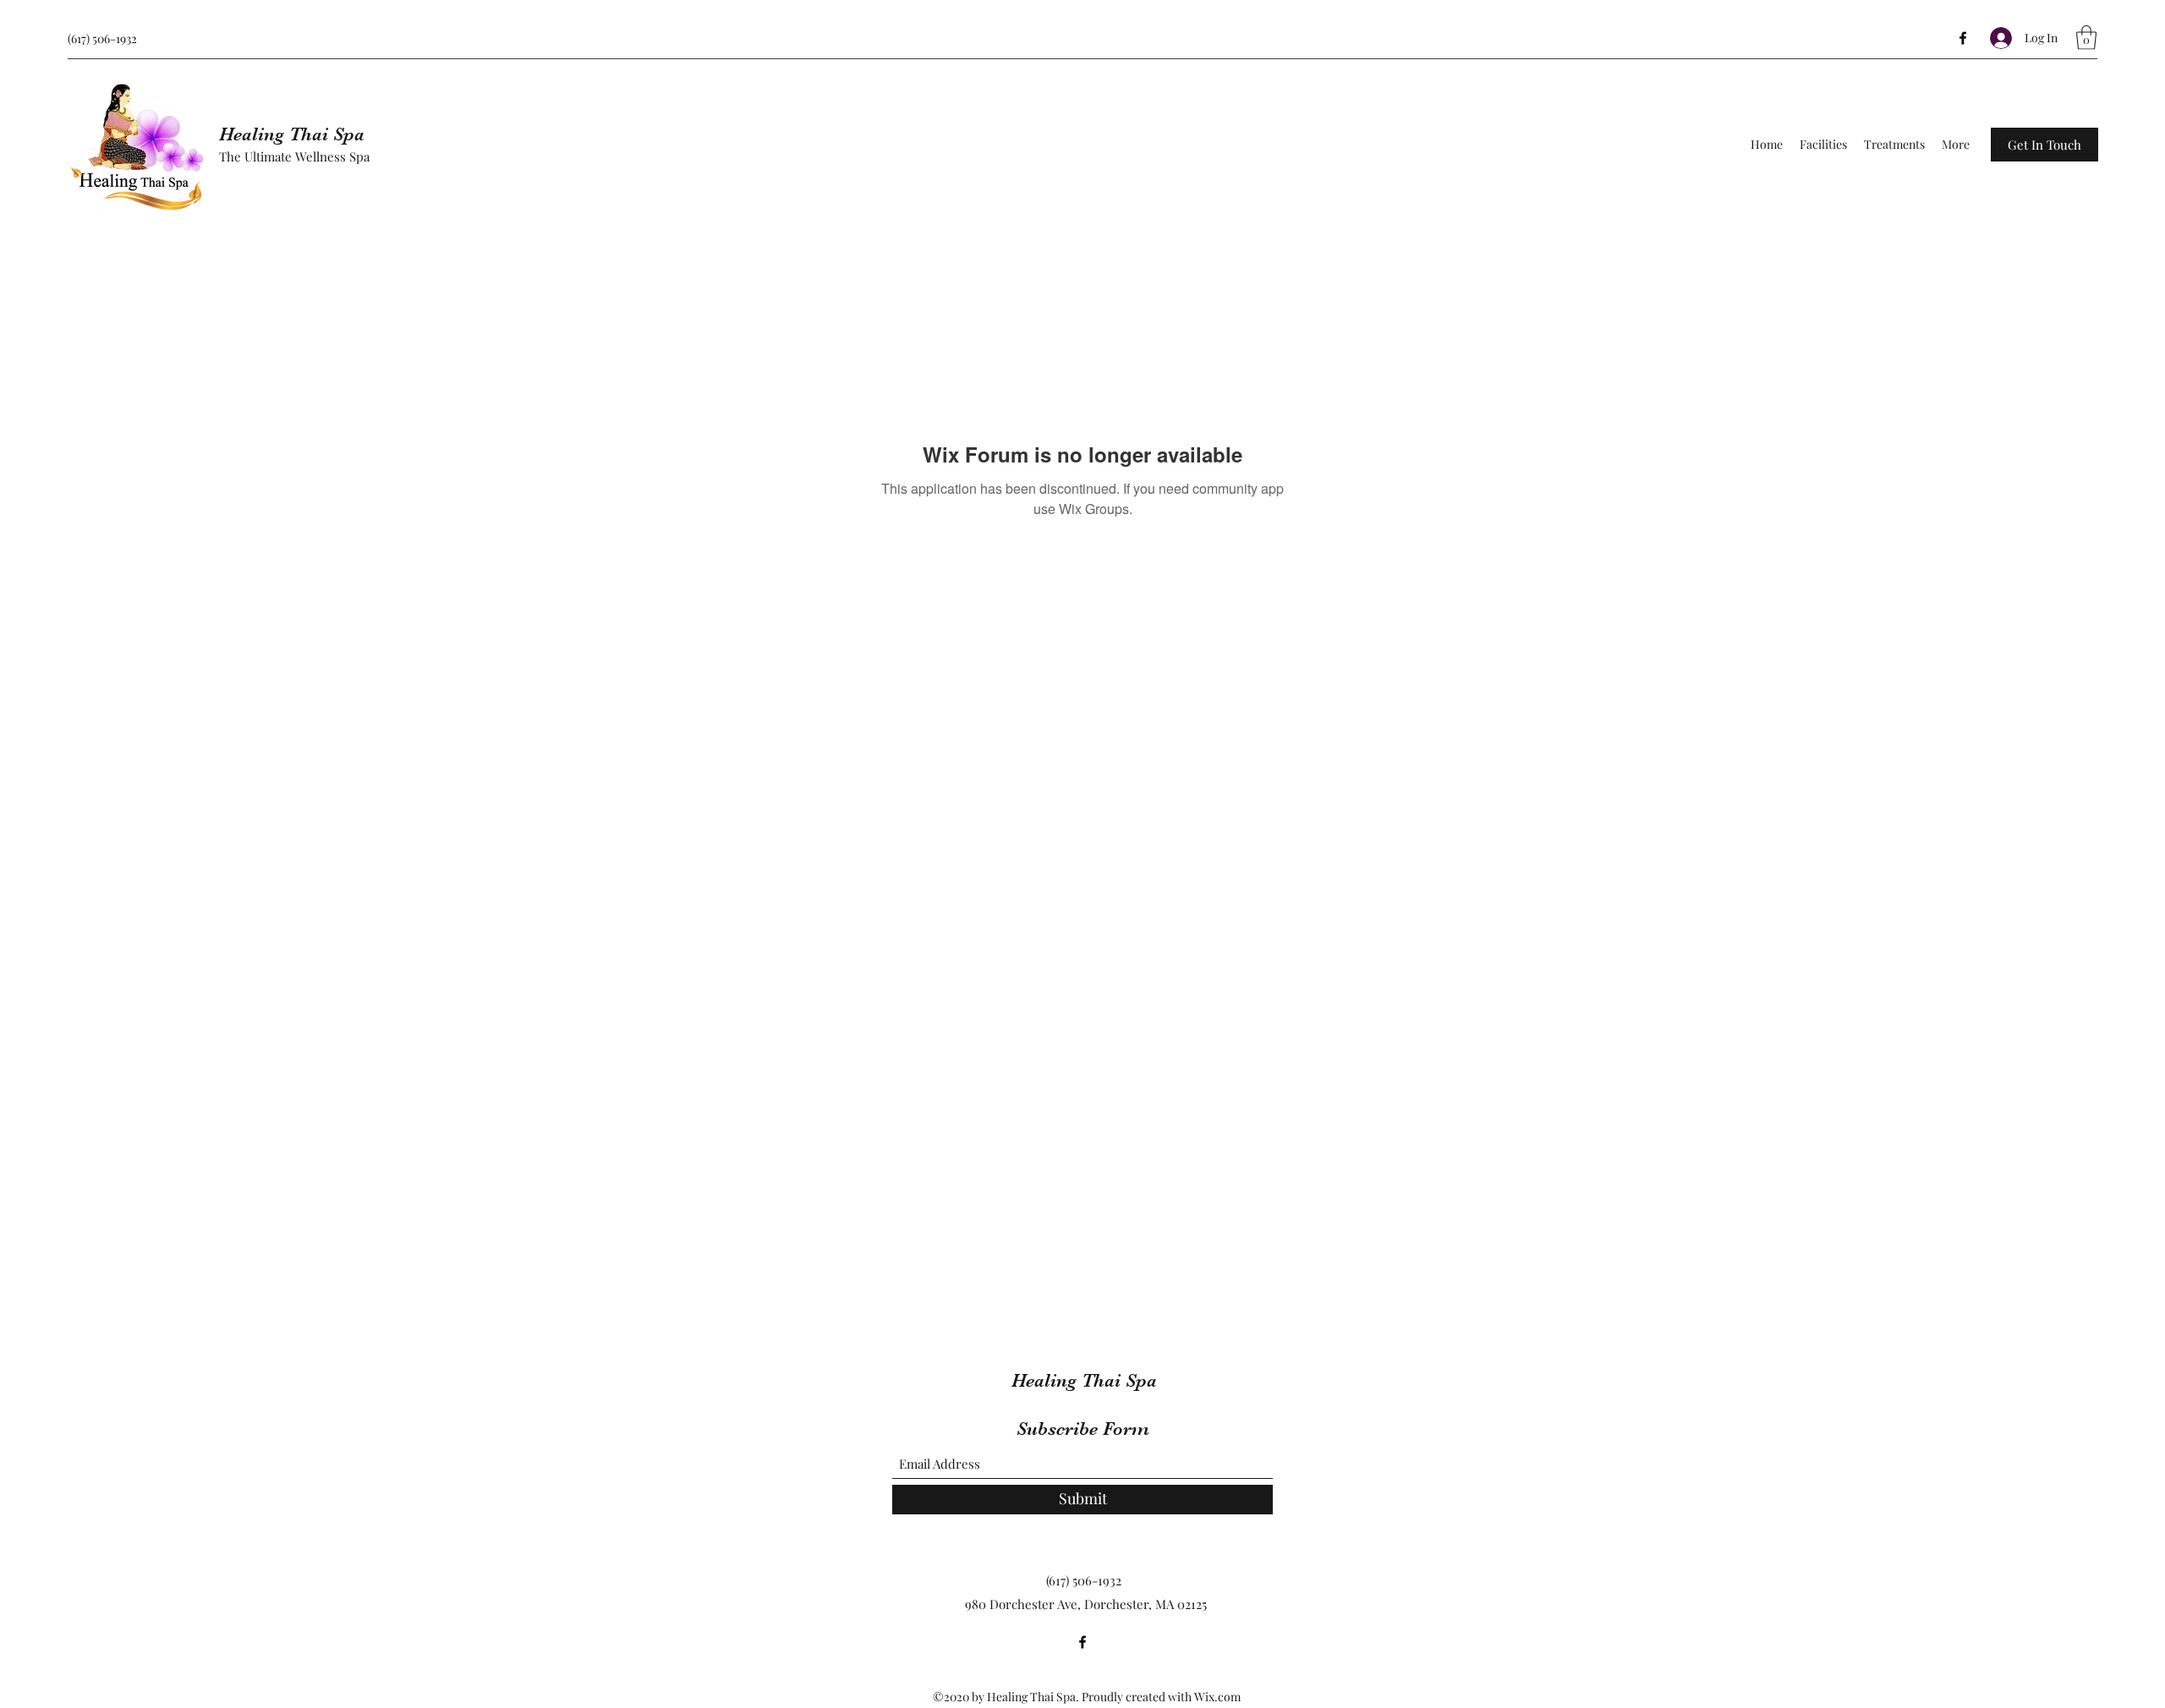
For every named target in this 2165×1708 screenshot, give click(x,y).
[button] (2086, 38)
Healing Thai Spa (292, 134)
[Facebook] (1963, 38)
